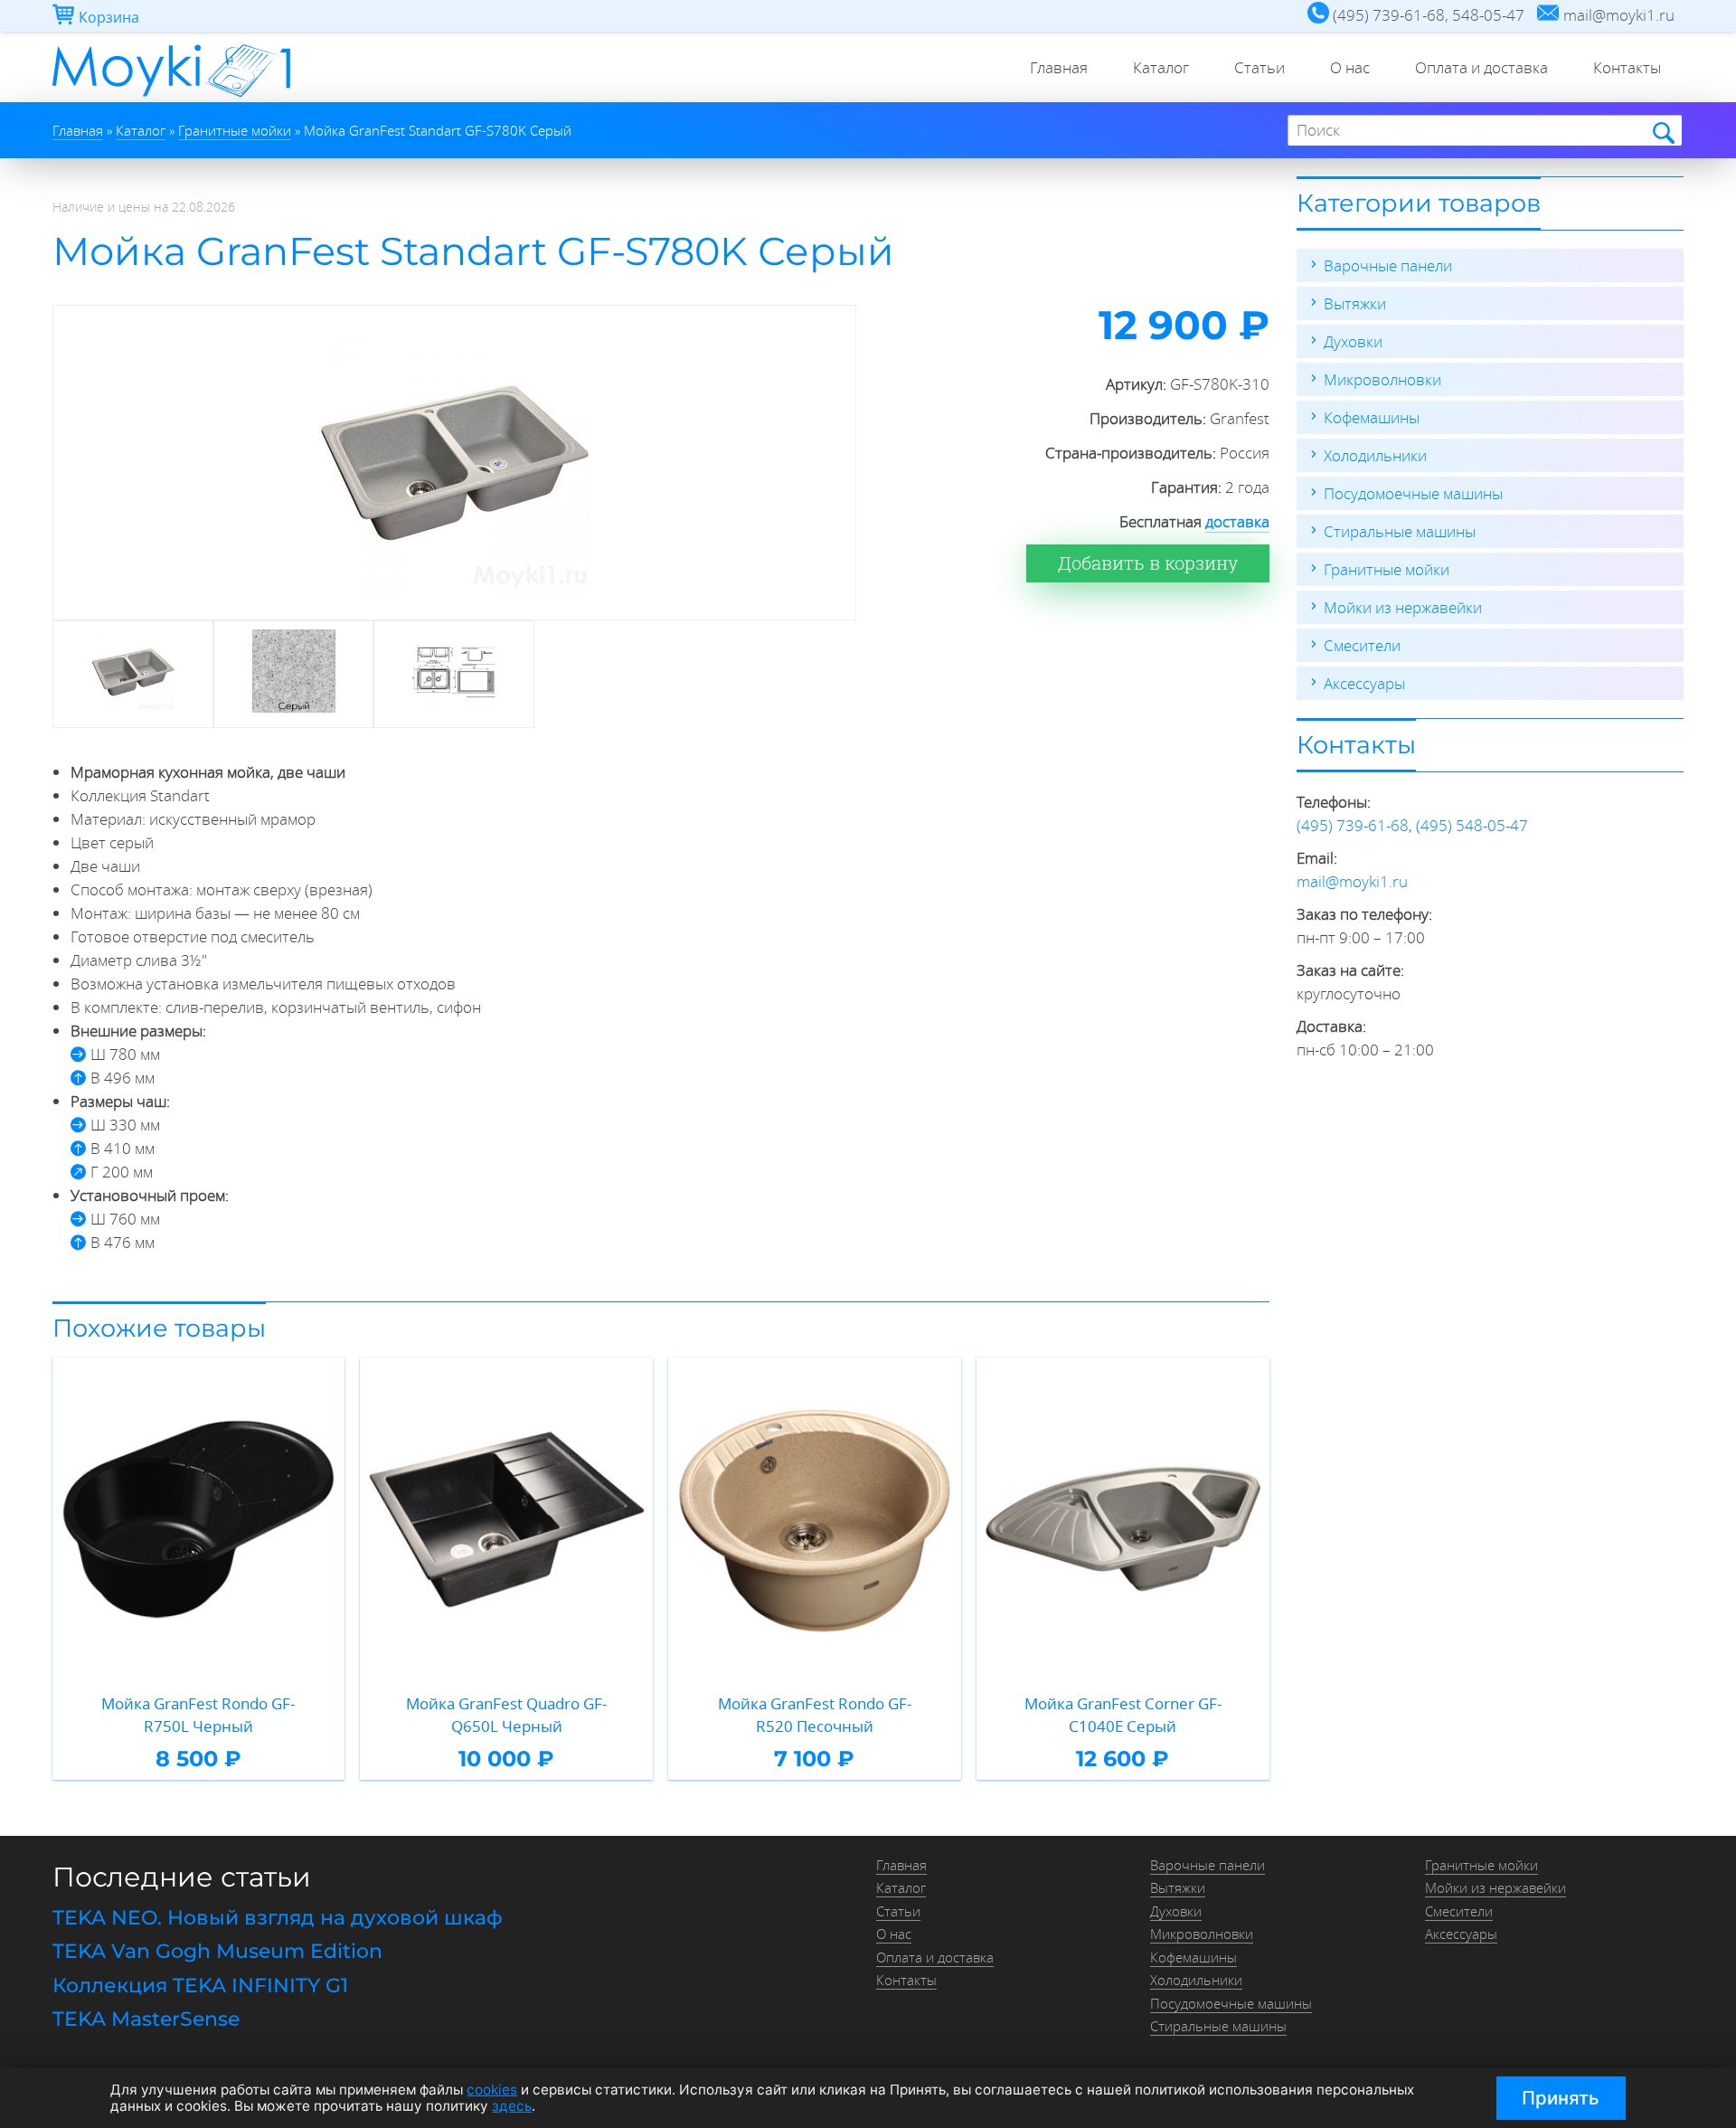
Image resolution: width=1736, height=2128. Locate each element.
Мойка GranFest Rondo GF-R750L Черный (198, 1715)
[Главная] (171, 96)
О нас (1350, 67)
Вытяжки (1355, 303)
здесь (512, 2106)
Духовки (1353, 341)
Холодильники (1375, 455)
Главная (1059, 67)
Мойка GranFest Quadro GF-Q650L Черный (506, 1715)
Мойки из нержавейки (1403, 607)
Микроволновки (1382, 379)
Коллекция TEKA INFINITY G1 (200, 1986)
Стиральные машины (1400, 531)
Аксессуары (1364, 683)
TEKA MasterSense (146, 2019)
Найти (1662, 132)
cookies (492, 2090)
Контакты (1627, 67)
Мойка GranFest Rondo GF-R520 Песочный (815, 1715)
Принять (1561, 2098)
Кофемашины (1372, 417)
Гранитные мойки (1387, 569)
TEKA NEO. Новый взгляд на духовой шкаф (278, 1918)
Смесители (1362, 645)
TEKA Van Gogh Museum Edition (217, 1951)
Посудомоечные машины (1413, 493)
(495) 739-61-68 (1353, 825)
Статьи (1260, 67)
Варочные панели (1388, 265)
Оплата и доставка (1481, 67)
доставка (1237, 521)
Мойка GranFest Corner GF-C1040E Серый (1123, 1715)
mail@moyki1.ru (1352, 881)
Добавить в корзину (1148, 563)
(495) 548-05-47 (1472, 825)
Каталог (1161, 67)
